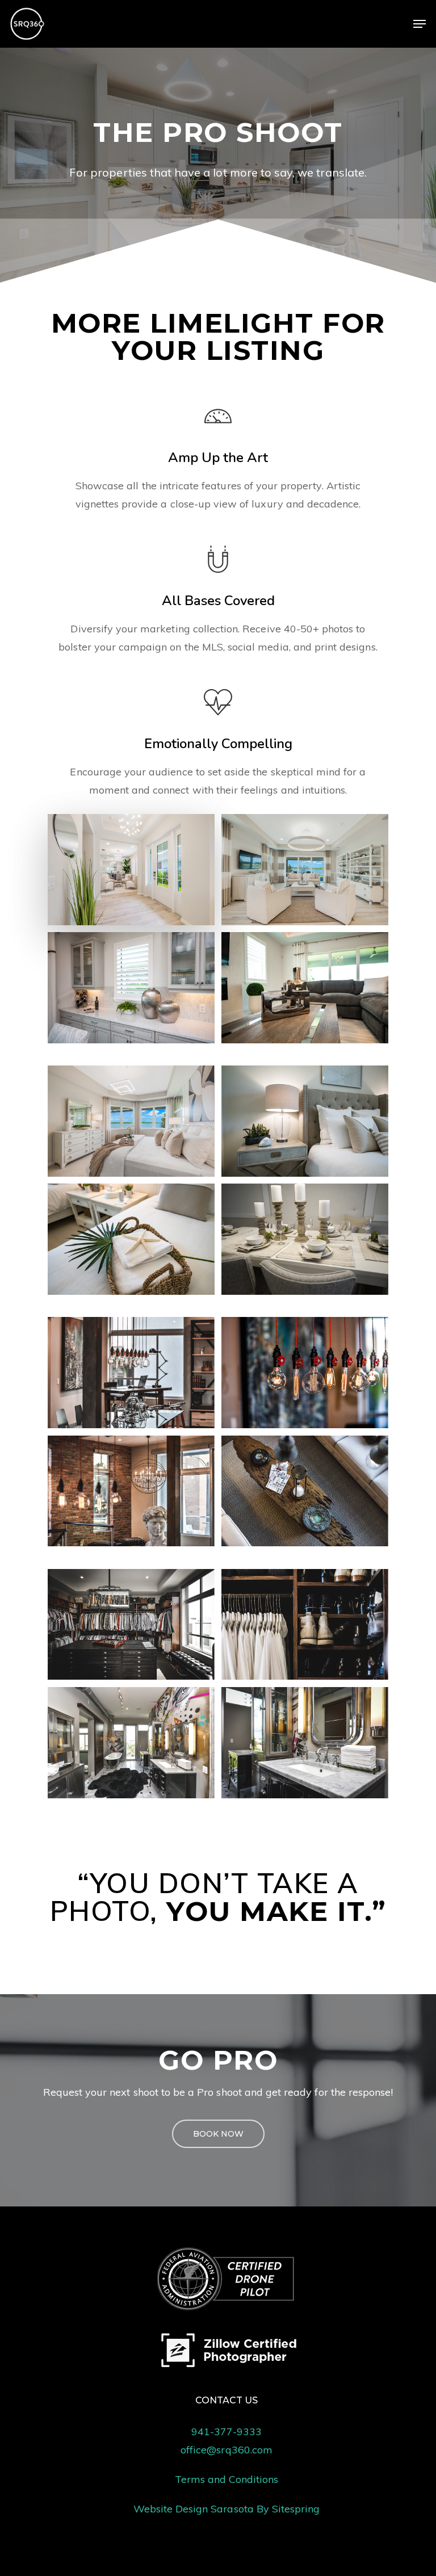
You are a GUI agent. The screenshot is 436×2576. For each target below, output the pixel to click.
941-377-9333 (227, 2432)
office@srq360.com (227, 2450)
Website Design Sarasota (194, 2509)
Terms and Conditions (227, 2479)
